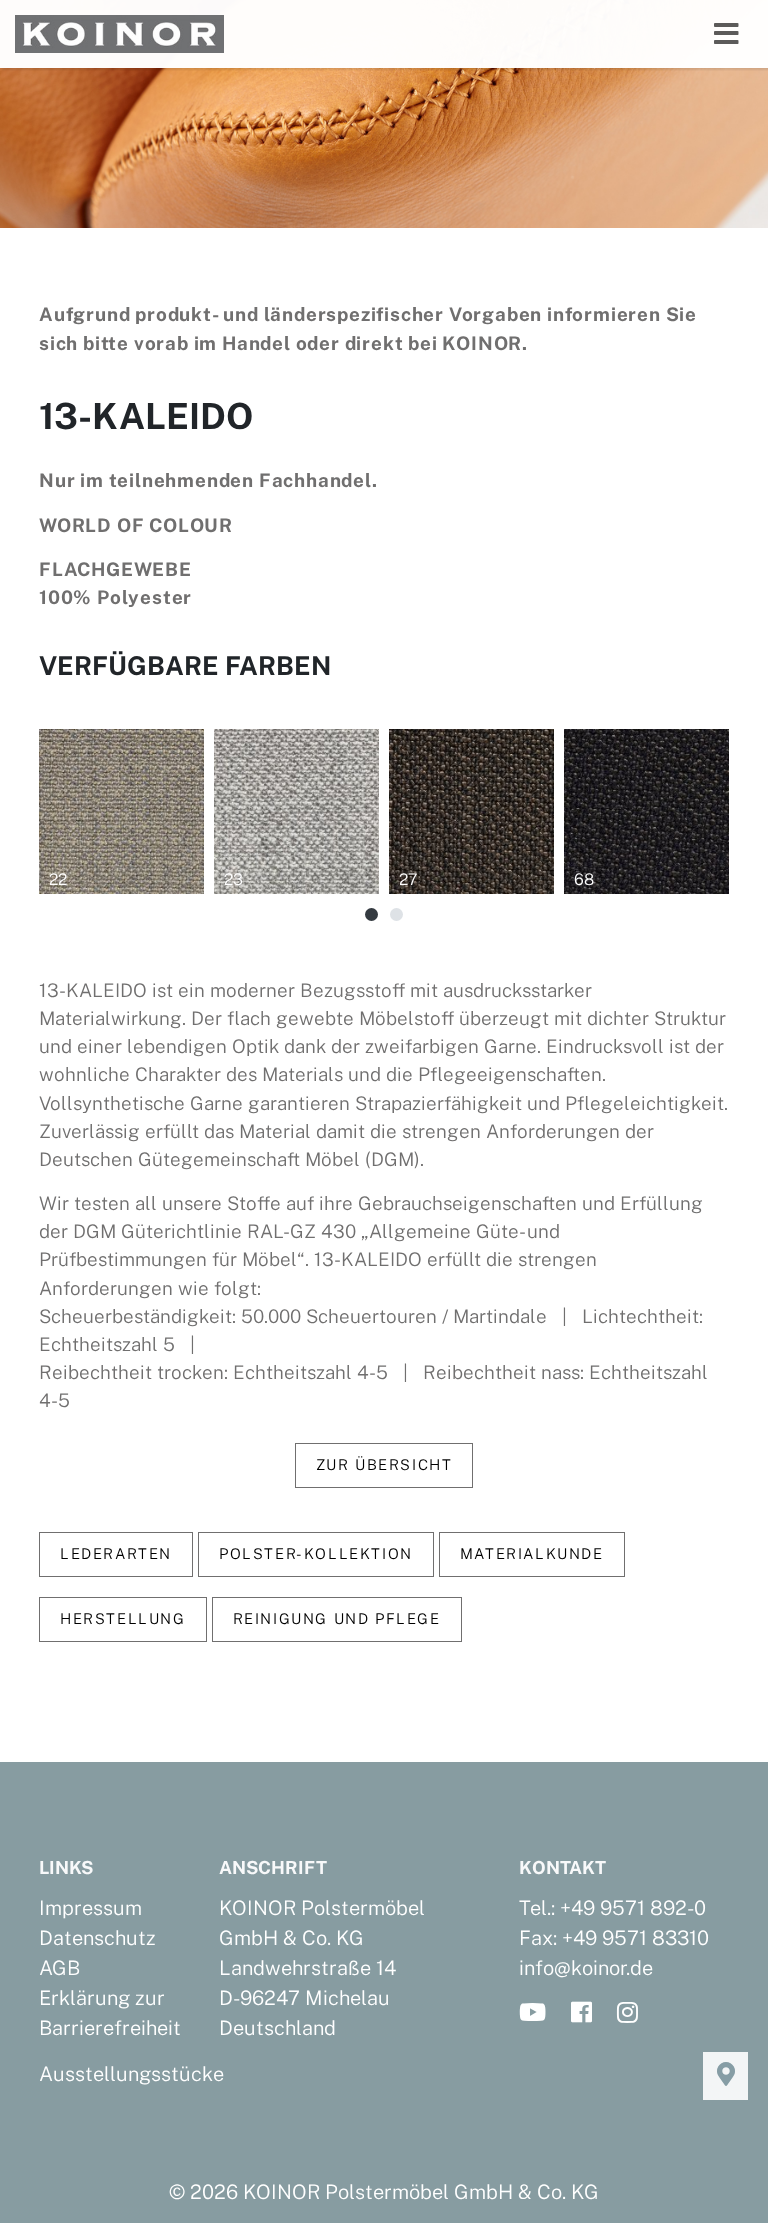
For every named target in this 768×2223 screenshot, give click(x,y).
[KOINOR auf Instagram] (633, 2014)
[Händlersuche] (725, 2076)
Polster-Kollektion (316, 1553)
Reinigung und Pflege (337, 1618)
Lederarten (116, 1553)
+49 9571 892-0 (633, 1908)
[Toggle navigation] (726, 34)
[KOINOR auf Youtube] (538, 2014)
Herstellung (123, 1618)
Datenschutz (97, 1938)
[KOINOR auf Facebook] (587, 2014)
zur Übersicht (384, 1464)
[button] (371, 916)
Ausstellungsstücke (131, 2074)
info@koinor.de (586, 1968)
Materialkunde (532, 1553)
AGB (59, 1968)
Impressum (90, 1908)
